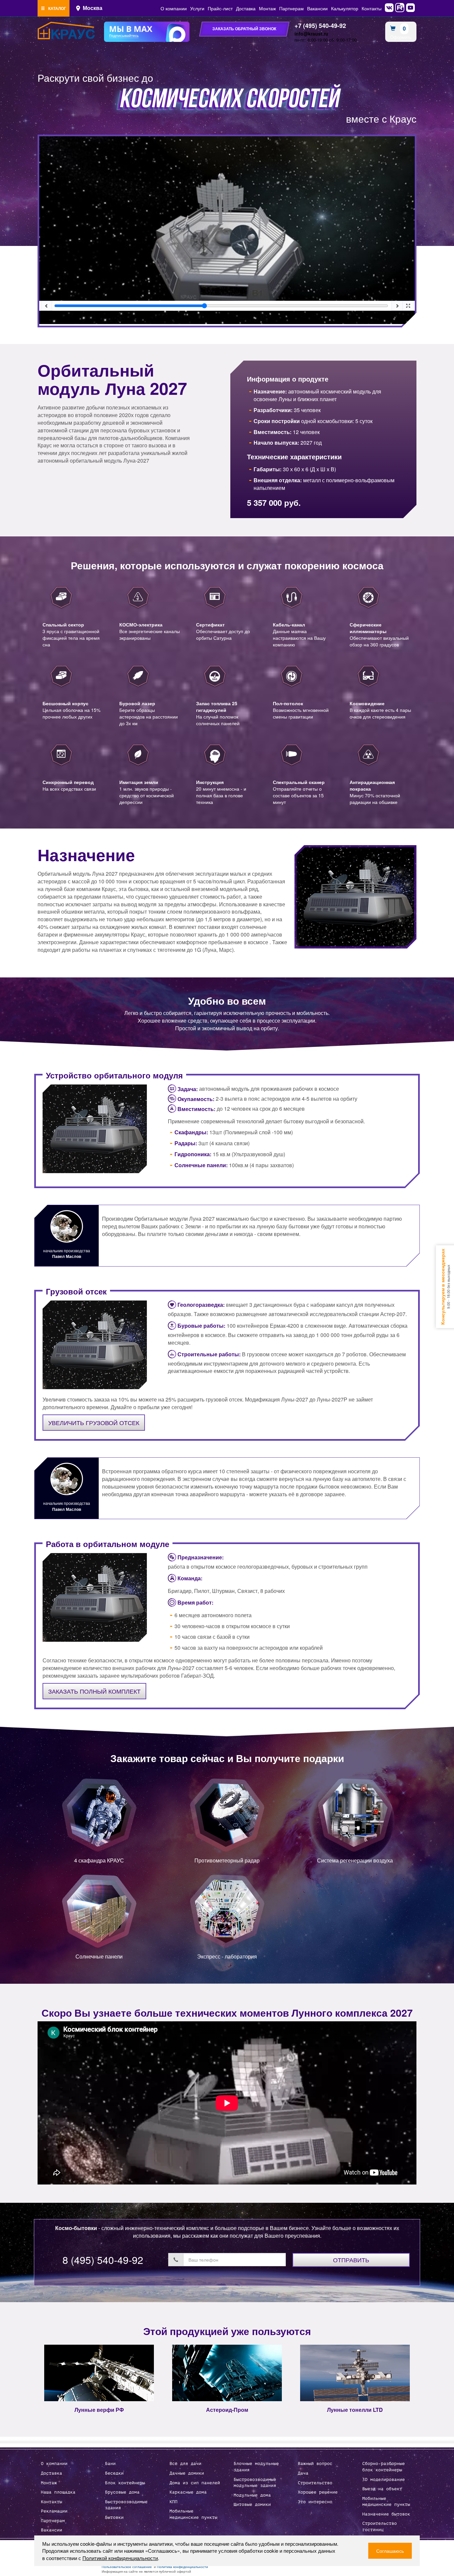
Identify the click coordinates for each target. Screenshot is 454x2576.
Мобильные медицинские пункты (193, 2514)
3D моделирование (384, 2480)
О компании (174, 8)
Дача (303, 2473)
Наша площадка (58, 2492)
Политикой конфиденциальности (120, 2558)
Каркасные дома (188, 2492)
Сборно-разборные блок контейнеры (384, 2467)
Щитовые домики (252, 2505)
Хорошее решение (318, 2492)
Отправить (351, 2260)
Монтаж (267, 8)
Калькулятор (345, 8)
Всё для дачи (185, 2464)
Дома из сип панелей (195, 2483)
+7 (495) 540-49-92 (320, 26)
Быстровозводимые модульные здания (255, 2483)
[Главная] (66, 31)
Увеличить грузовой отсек (94, 1422)
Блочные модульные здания (256, 2467)
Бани (110, 2464)
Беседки (114, 2473)
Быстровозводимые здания (126, 2505)
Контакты (372, 8)
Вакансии (317, 8)
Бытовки (114, 2518)
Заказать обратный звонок (244, 29)
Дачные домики (187, 2473)
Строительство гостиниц (380, 2527)
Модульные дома (252, 2495)
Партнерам (291, 8)
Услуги (197, 8)
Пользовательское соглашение (127, 2567)
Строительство (315, 2483)
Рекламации (54, 2511)
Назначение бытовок (386, 2514)
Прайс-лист (220, 8)
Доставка (246, 8)
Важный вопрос (315, 2464)
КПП (173, 2502)
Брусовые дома (122, 2492)
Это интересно (315, 2502)
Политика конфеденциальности (182, 2567)
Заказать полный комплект (94, 1691)
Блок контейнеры (125, 2483)
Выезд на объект (382, 2489)
